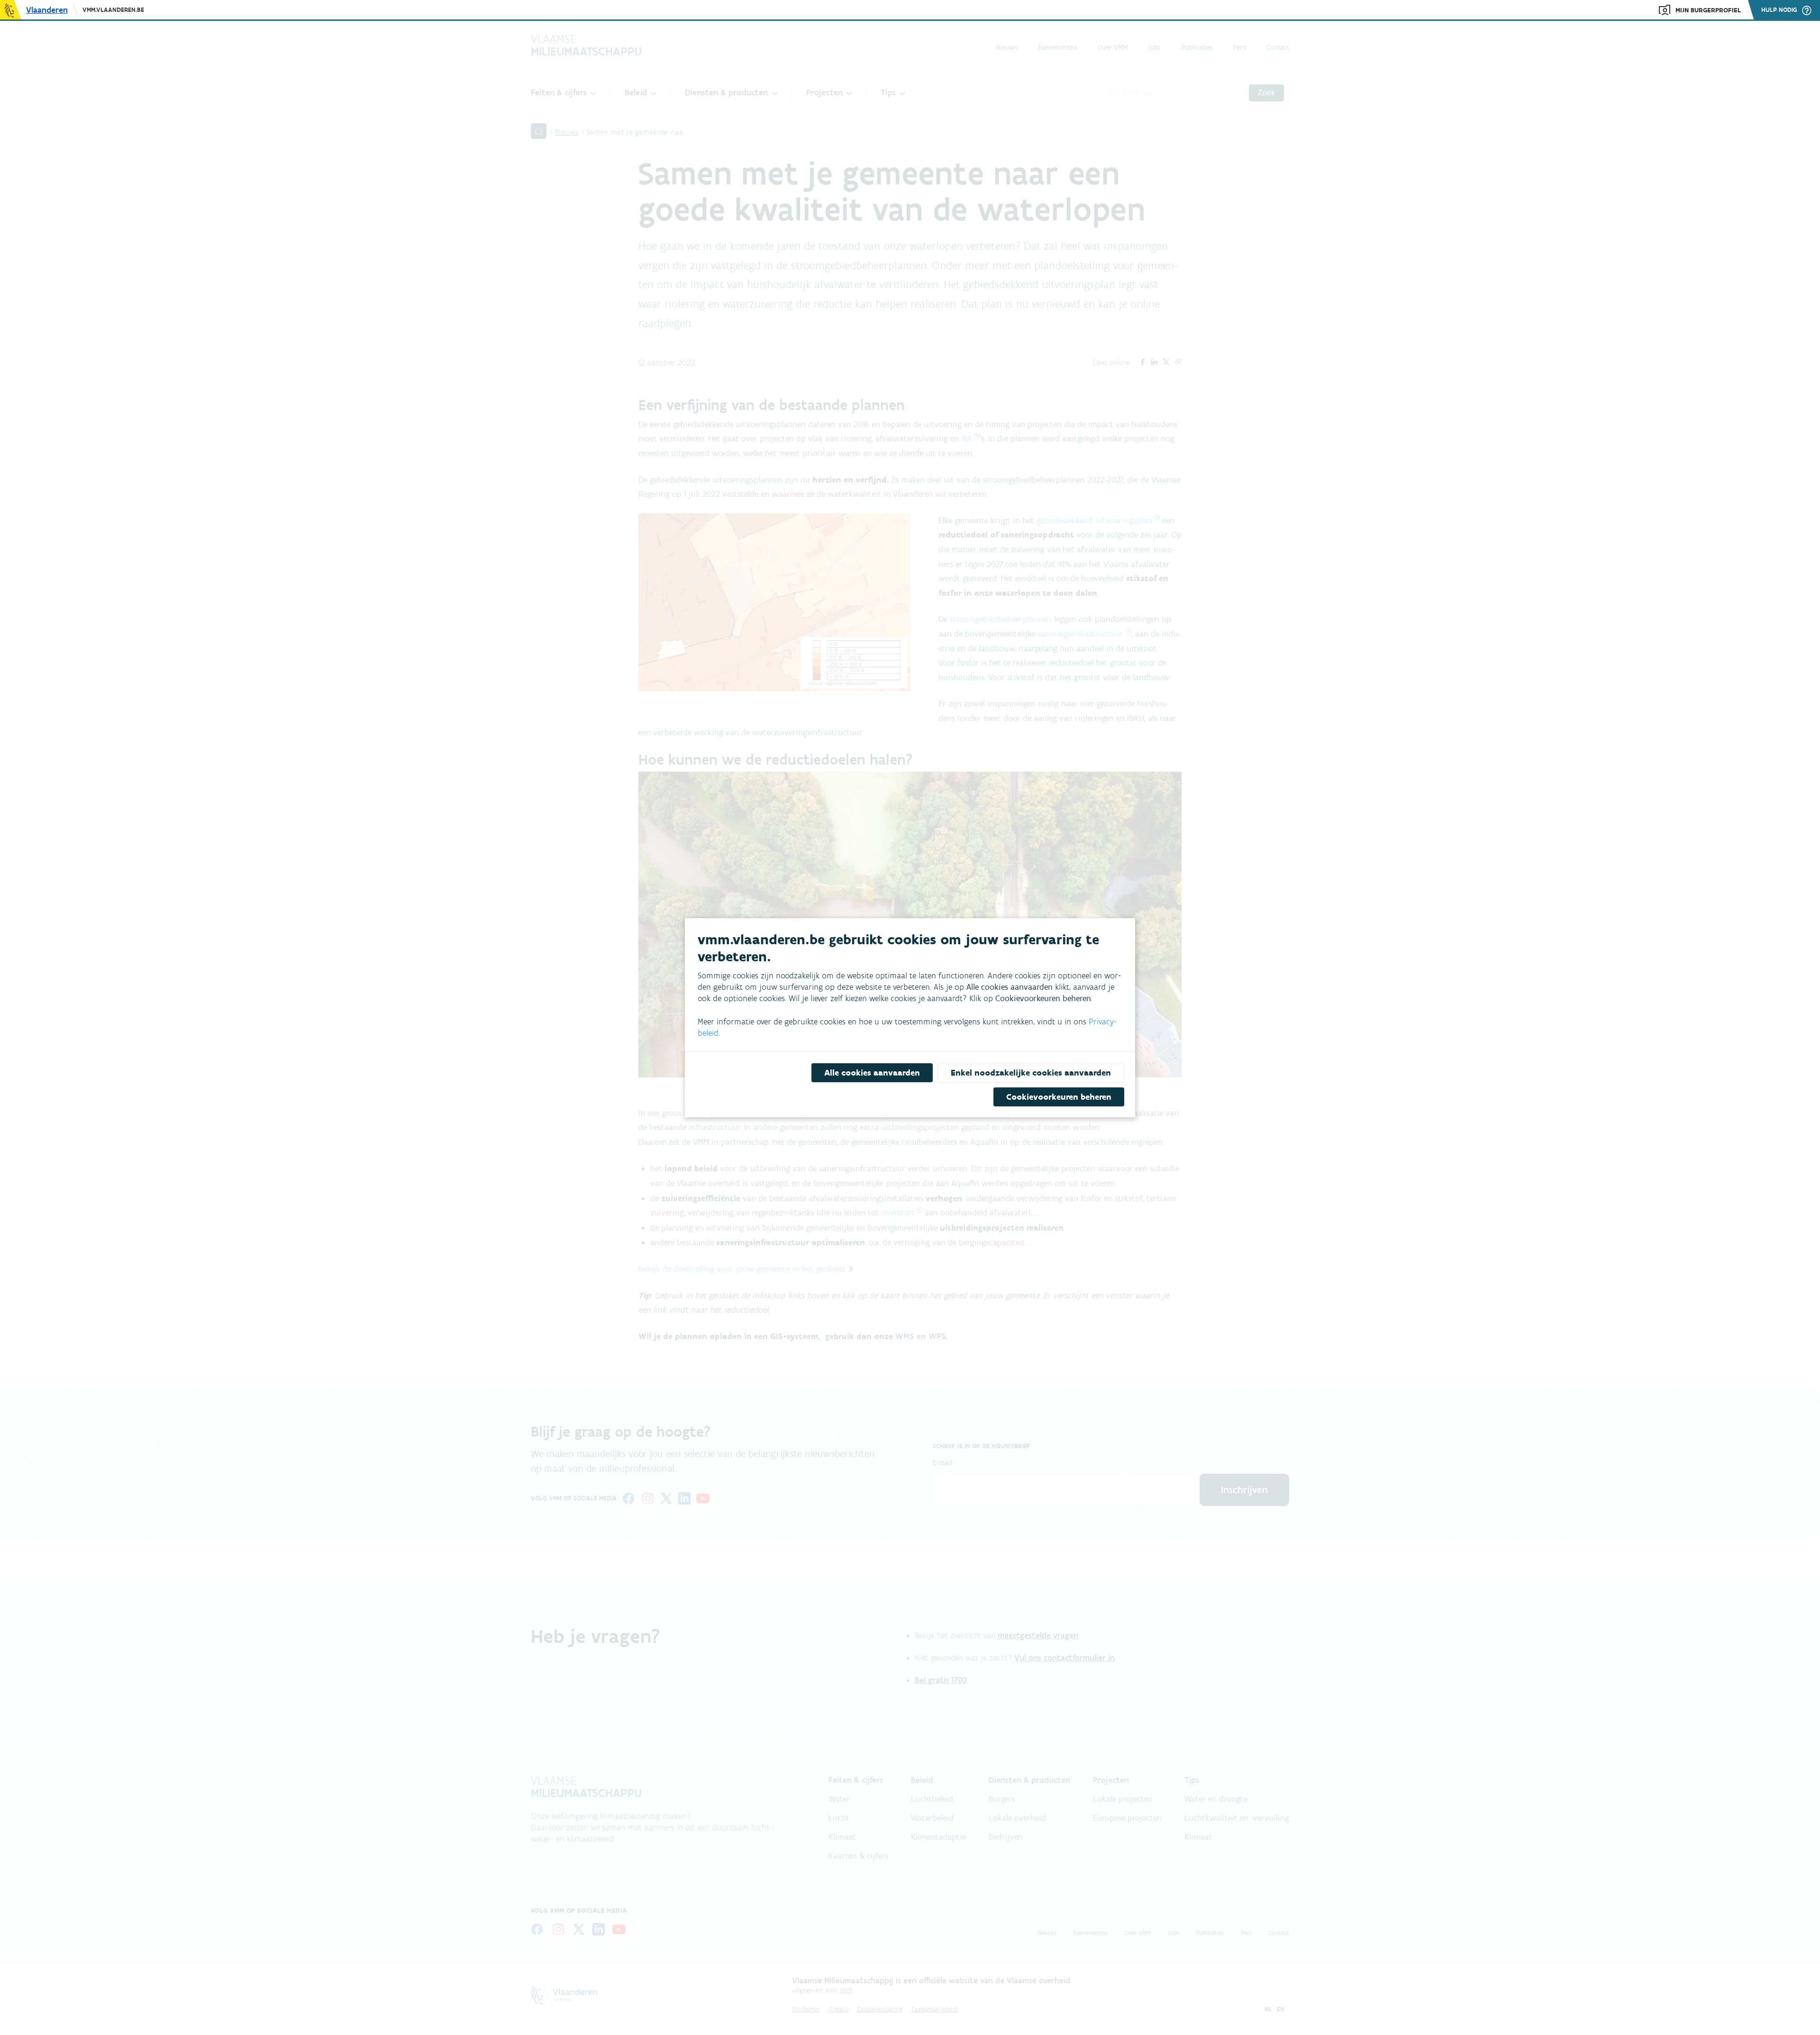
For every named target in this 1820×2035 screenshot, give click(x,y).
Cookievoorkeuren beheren (1059, 1097)
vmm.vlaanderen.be (113, 10)
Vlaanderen (47, 10)
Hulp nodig (1779, 10)
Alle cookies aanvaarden (872, 1073)
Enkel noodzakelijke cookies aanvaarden (1031, 1073)
